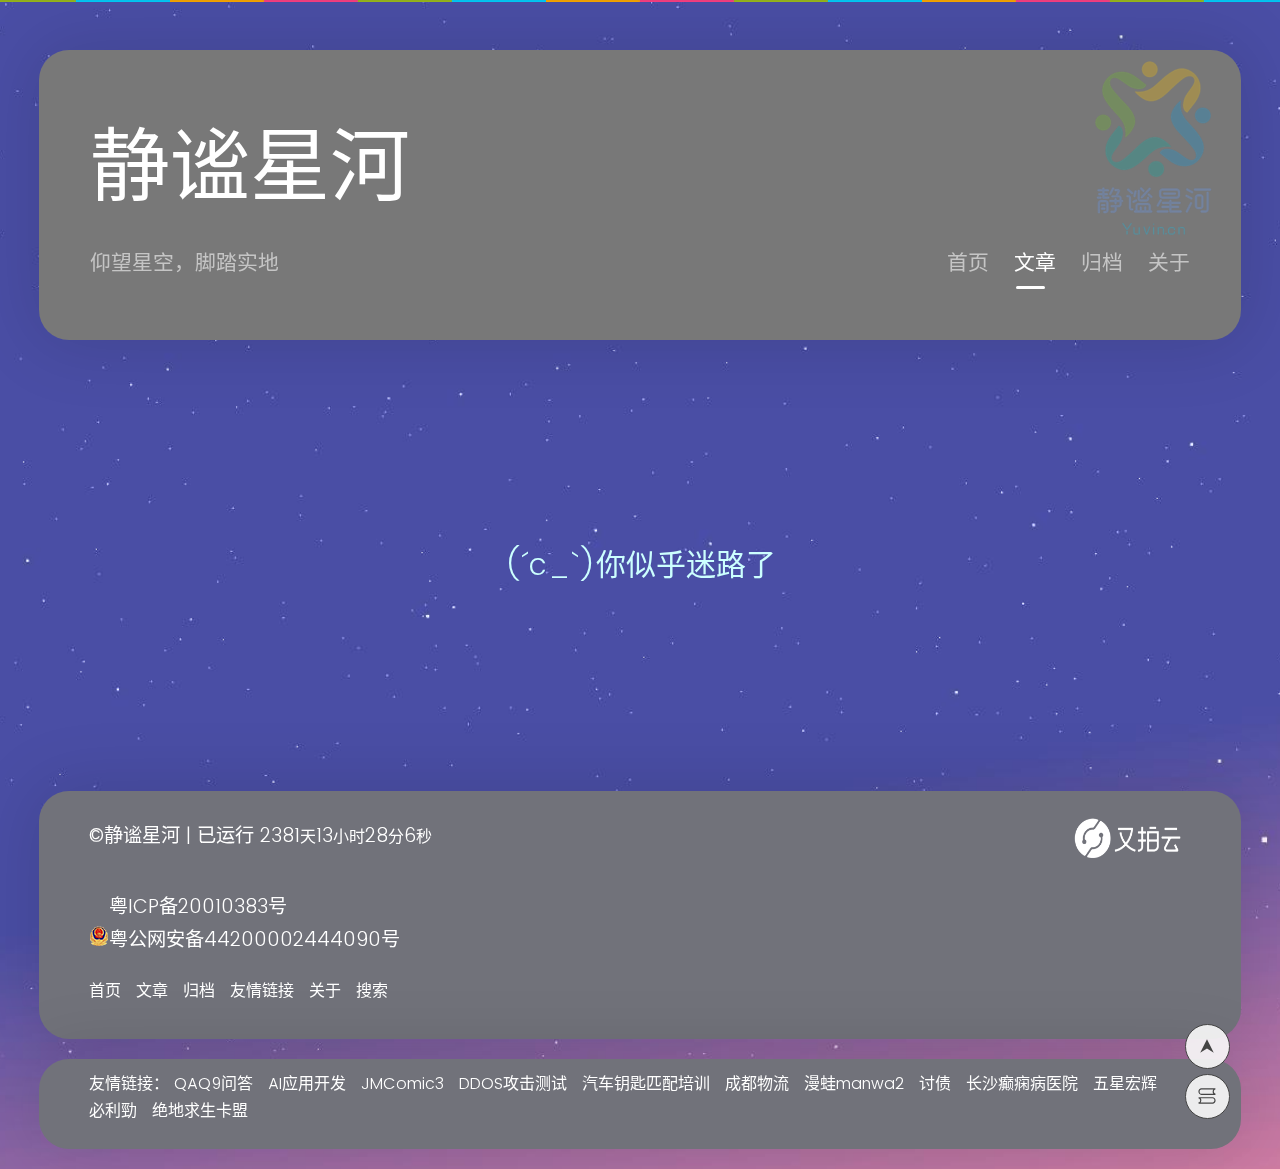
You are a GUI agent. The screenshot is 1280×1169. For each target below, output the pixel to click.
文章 (1035, 264)
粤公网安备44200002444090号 (254, 940)
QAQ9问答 (213, 1084)
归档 (1102, 264)
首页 (968, 264)
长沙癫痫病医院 (1022, 1084)
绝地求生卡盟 (200, 1111)
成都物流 (757, 1084)
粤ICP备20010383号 (198, 907)
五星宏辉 (1125, 1084)
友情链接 (262, 991)
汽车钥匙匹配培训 (646, 1084)
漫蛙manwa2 (854, 1084)
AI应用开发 (307, 1084)
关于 (1169, 264)
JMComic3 (402, 1084)
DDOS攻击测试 (513, 1084)
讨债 (935, 1084)
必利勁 (113, 1111)
